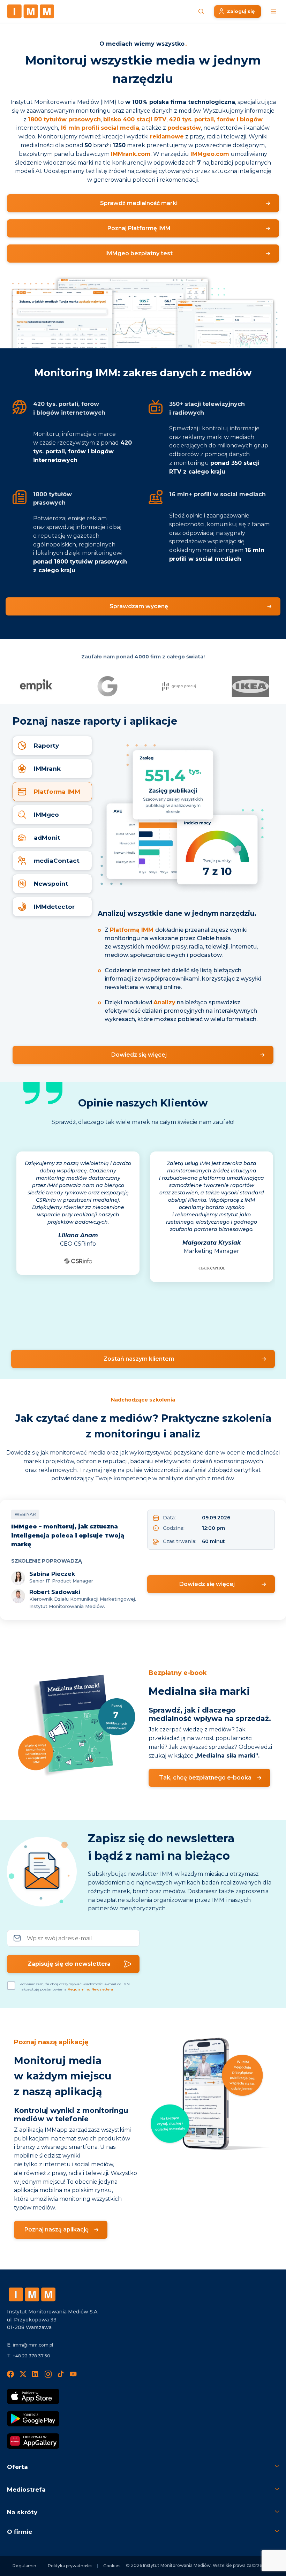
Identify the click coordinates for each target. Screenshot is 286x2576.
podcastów (184, 128)
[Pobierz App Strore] (33, 2396)
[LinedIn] (36, 2374)
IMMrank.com (131, 154)
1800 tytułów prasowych (64, 119)
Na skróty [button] (22, 2512)
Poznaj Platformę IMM (139, 228)
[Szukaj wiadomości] (201, 12)
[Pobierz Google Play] (33, 2419)
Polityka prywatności (70, 2566)
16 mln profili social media (100, 128)
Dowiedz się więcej (139, 1055)
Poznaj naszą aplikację (57, 2230)
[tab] (52, 746)
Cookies (112, 2566)
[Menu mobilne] (273, 12)
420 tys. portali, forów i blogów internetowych (82, 451)
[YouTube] (73, 2374)
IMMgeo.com (210, 154)
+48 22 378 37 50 (32, 2356)
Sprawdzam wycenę (139, 606)
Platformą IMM (132, 930)
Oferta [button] (17, 2467)
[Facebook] (10, 2374)
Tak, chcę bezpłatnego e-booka (205, 1778)
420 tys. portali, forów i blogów (216, 119)
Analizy (164, 1002)
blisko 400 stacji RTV (135, 119)
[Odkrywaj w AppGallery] (33, 2441)
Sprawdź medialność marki (139, 203)
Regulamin (24, 2566)
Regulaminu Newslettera (90, 1989)
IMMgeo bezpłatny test (139, 253)
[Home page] (31, 11)
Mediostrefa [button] (26, 2490)
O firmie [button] (20, 2532)
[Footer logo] (32, 2294)
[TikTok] (61, 2374)
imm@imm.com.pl (33, 2345)
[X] (23, 2374)
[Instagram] (48, 2374)
